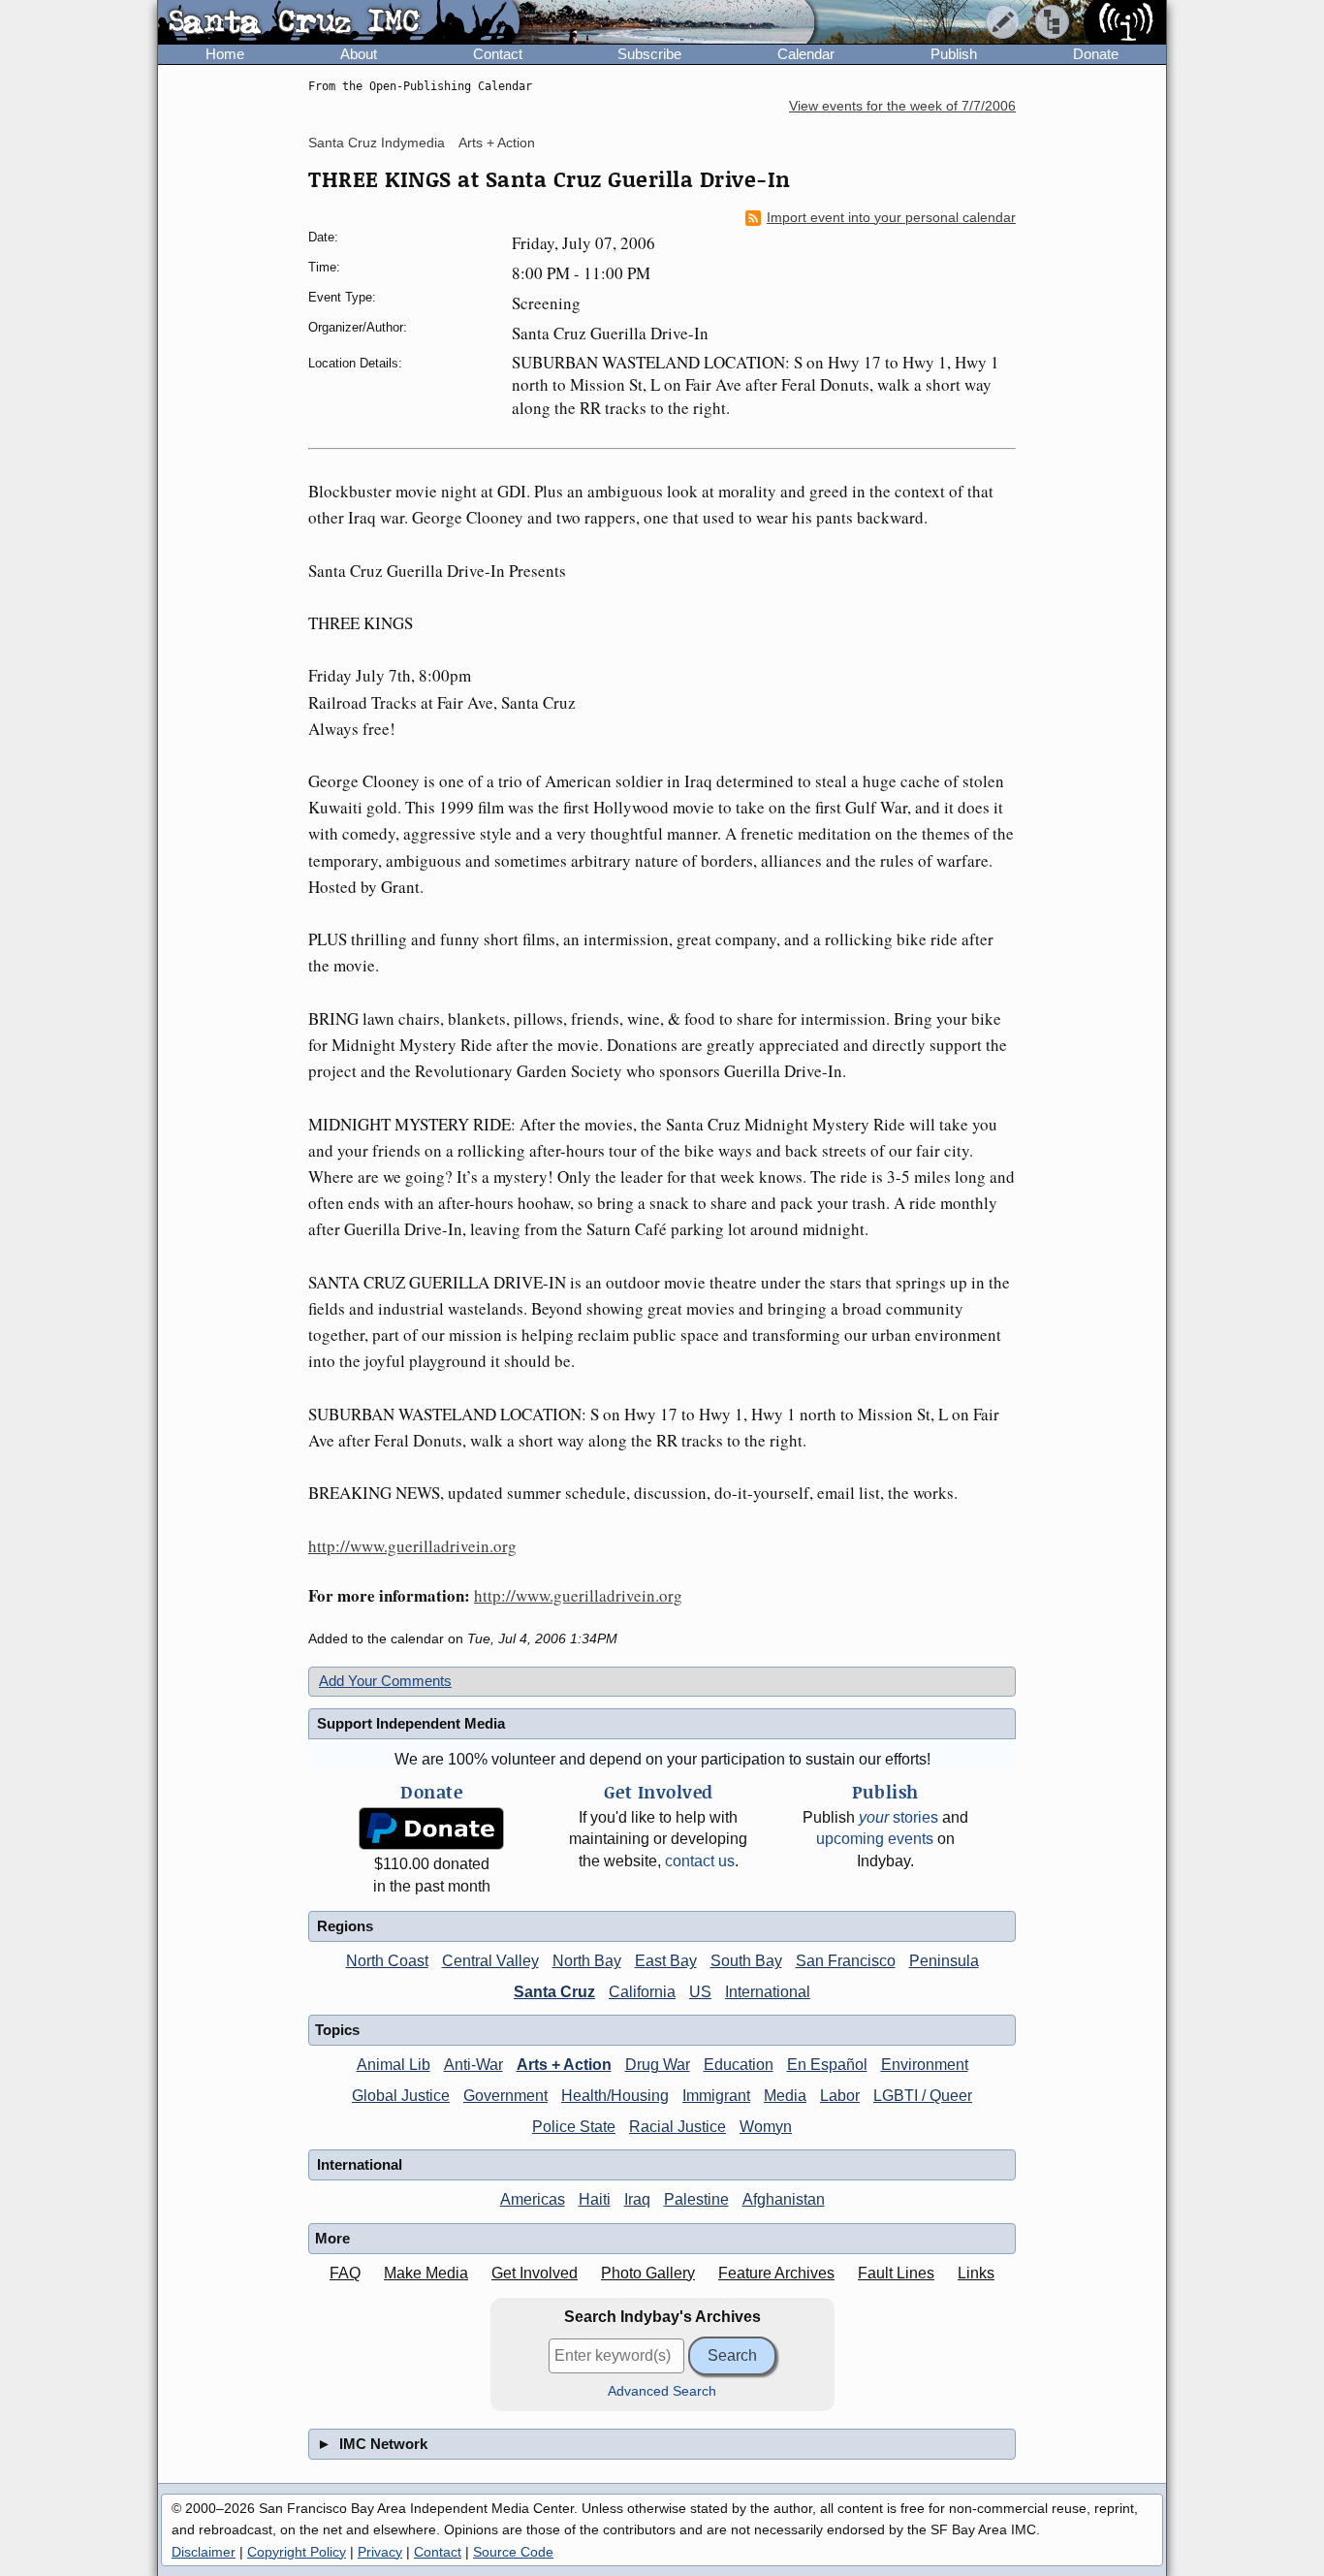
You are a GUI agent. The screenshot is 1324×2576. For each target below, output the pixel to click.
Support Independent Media (411, 1723)
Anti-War (473, 2065)
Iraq (637, 2199)
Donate (1096, 54)
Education (739, 2065)
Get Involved (535, 2273)
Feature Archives (776, 2273)
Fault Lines (896, 2273)
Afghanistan (784, 2199)
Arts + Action (497, 143)
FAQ (345, 2273)
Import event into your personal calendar (891, 218)
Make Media (426, 2273)
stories (898, 1817)
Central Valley (490, 1961)
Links (976, 2273)
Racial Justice (678, 2127)
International (768, 1992)
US (700, 1992)
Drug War (658, 2065)
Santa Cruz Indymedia (377, 143)
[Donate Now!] (431, 1829)
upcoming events (875, 1839)
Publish (954, 54)
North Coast (387, 1961)
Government (505, 2096)
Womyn (766, 2127)
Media (785, 2096)
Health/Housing (615, 2096)
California (642, 1992)
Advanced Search (662, 2391)
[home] (339, 23)
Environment (925, 2065)
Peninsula (944, 1961)
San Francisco (846, 1961)
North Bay (587, 1961)
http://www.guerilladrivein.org (412, 1546)
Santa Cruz (554, 1992)
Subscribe (649, 54)
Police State (574, 2127)
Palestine (696, 2199)
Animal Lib (394, 2065)
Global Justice (401, 2096)
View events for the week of (902, 106)
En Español (827, 2065)
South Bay (746, 1961)
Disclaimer (204, 2552)
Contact (498, 54)
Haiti (595, 2199)
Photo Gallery (648, 2273)
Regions (345, 1926)
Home (225, 54)
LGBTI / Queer (923, 2096)
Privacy (380, 2552)
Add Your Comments (385, 1681)
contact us (700, 1861)
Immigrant (716, 2096)
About (359, 54)
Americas (533, 2199)
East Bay (666, 1961)
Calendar (806, 54)
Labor (840, 2096)
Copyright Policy (297, 2552)
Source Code (513, 2552)
